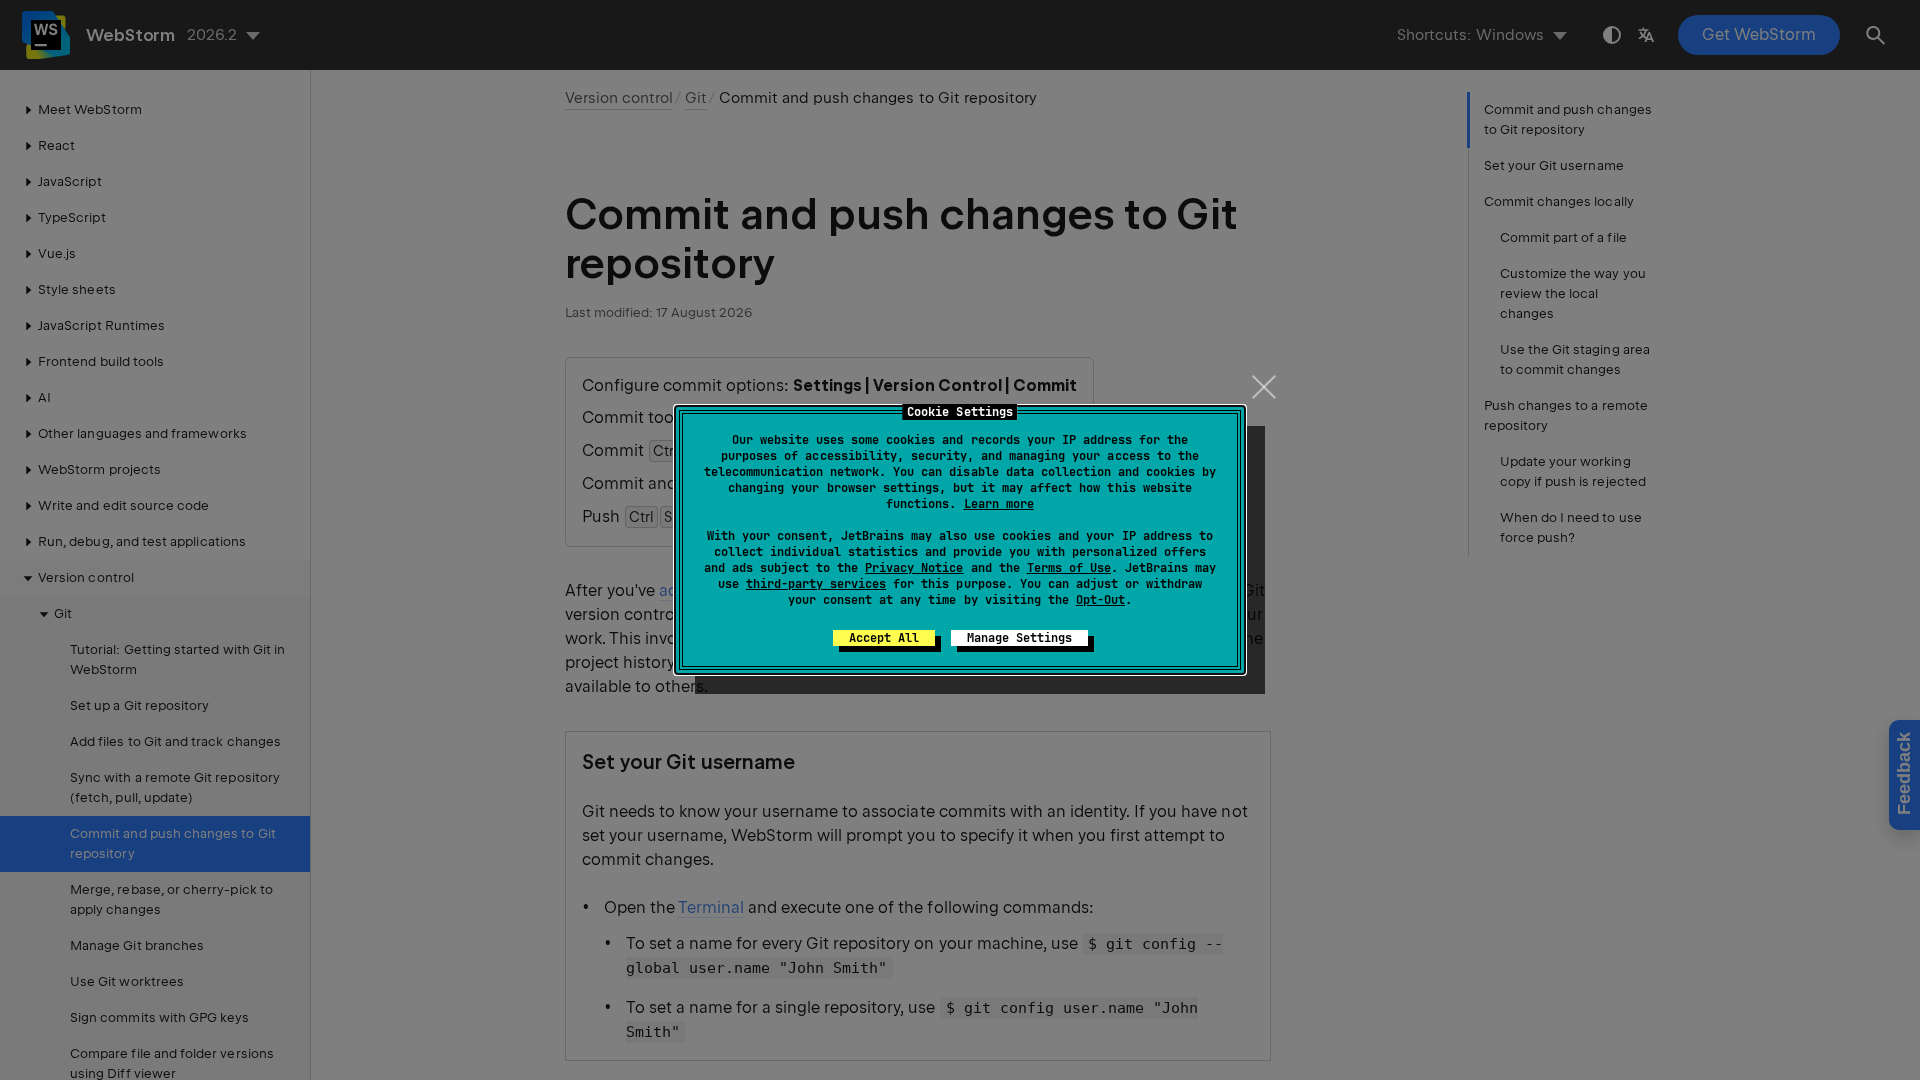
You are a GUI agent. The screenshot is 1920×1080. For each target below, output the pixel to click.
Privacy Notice (914, 568)
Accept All (884, 638)
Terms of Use (1069, 568)
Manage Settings (1019, 638)
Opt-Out (1100, 600)
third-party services (816, 584)
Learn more (999, 504)
